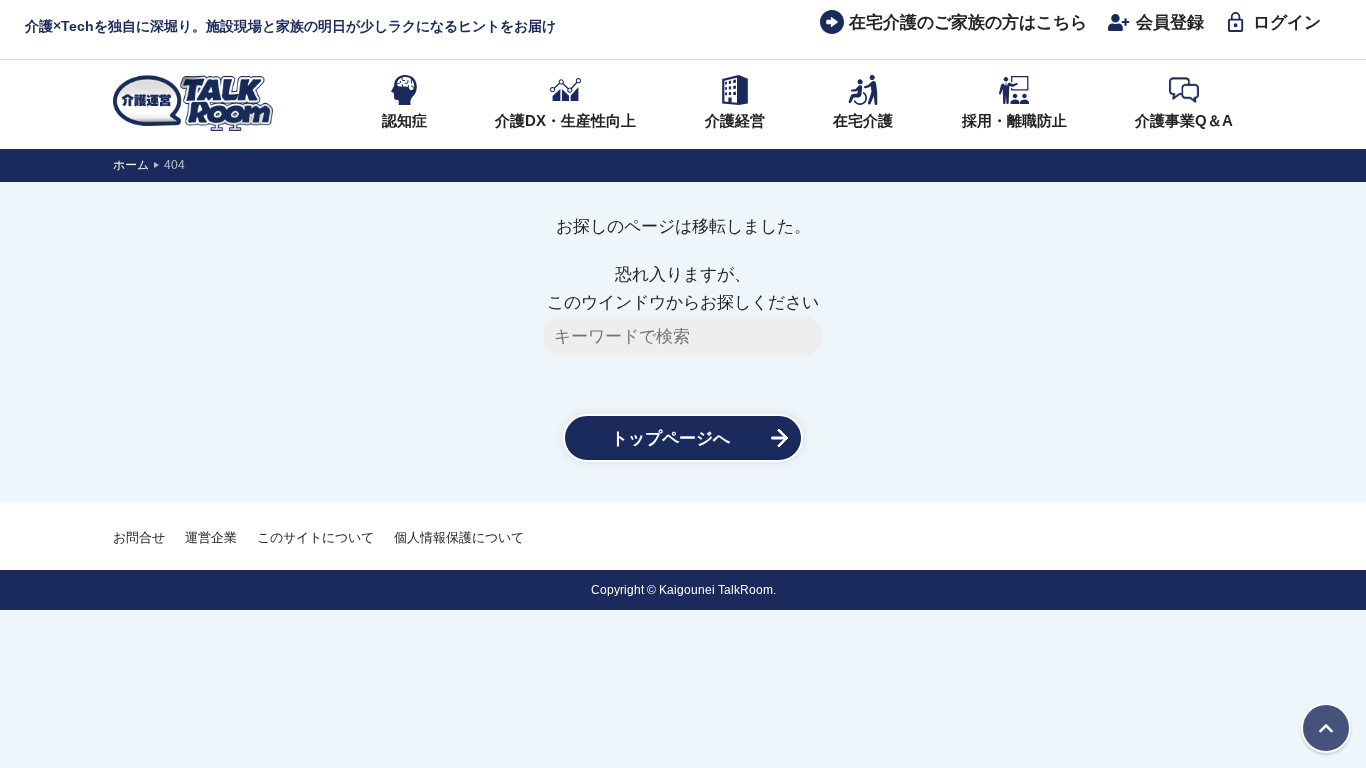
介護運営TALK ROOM (193, 103)
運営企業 (211, 537)
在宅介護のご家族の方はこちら (968, 22)
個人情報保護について (459, 537)
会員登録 (1170, 22)
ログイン (1287, 22)
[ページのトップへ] (1326, 728)
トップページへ (670, 438)
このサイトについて (315, 537)
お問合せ (139, 537)
